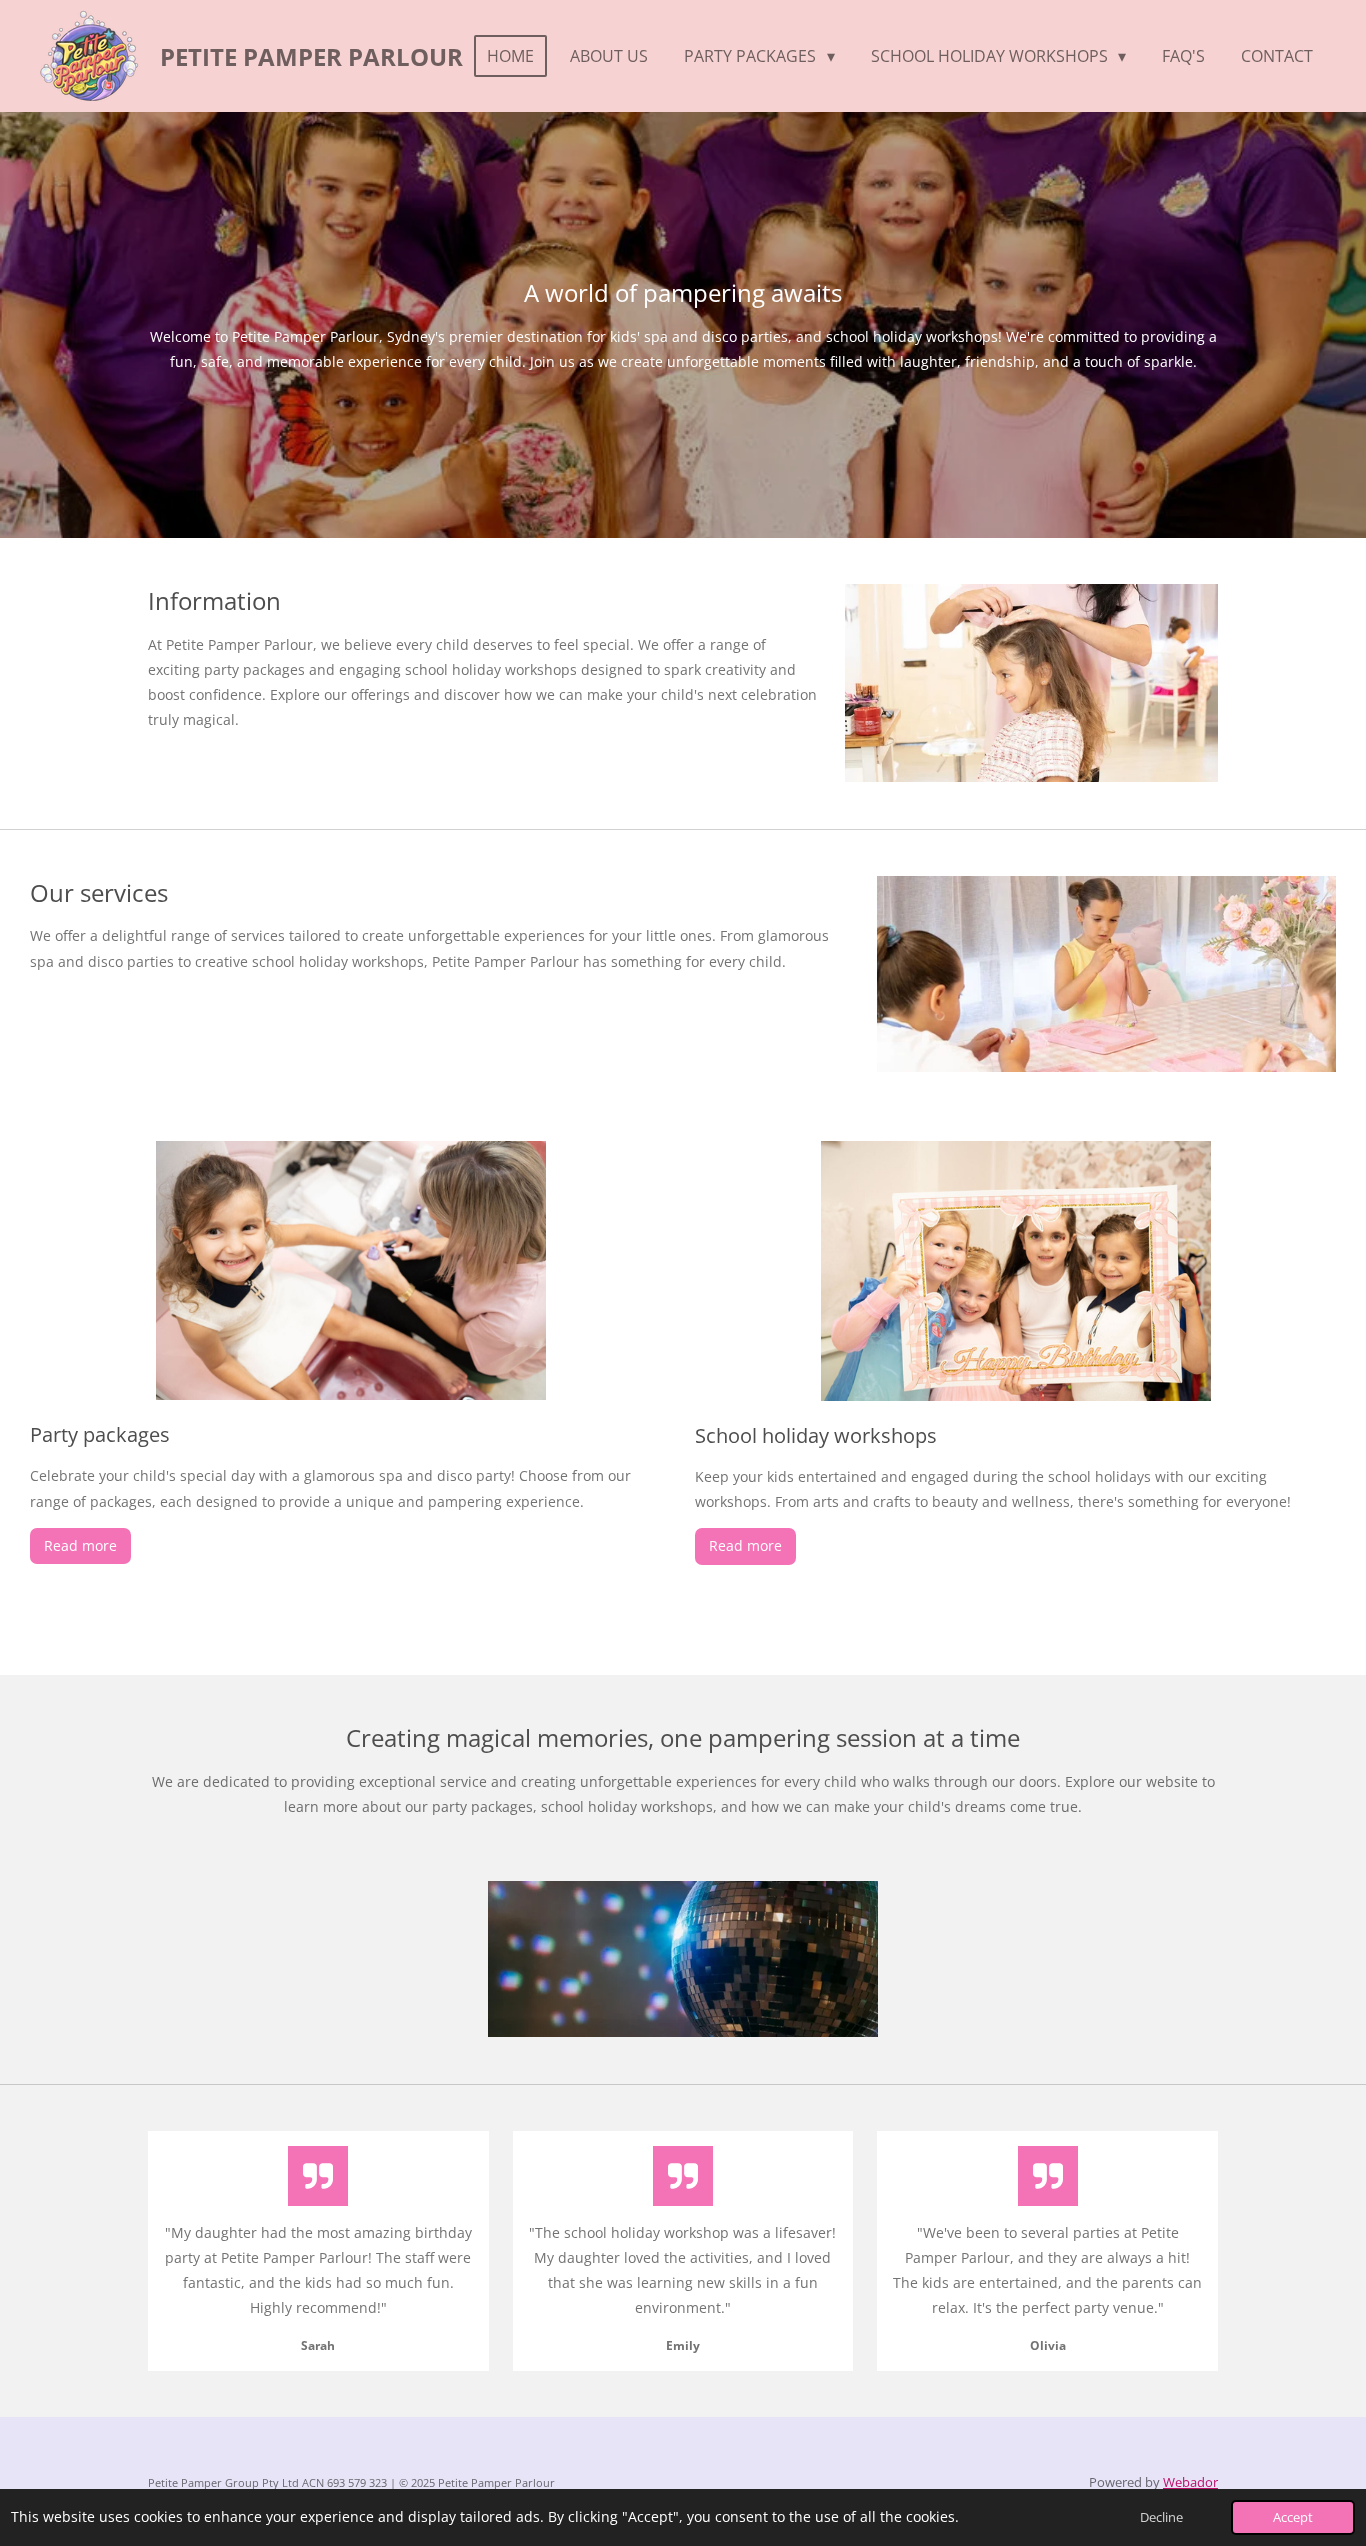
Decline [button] (1161, 2517)
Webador (1190, 2482)
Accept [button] (1293, 2517)
